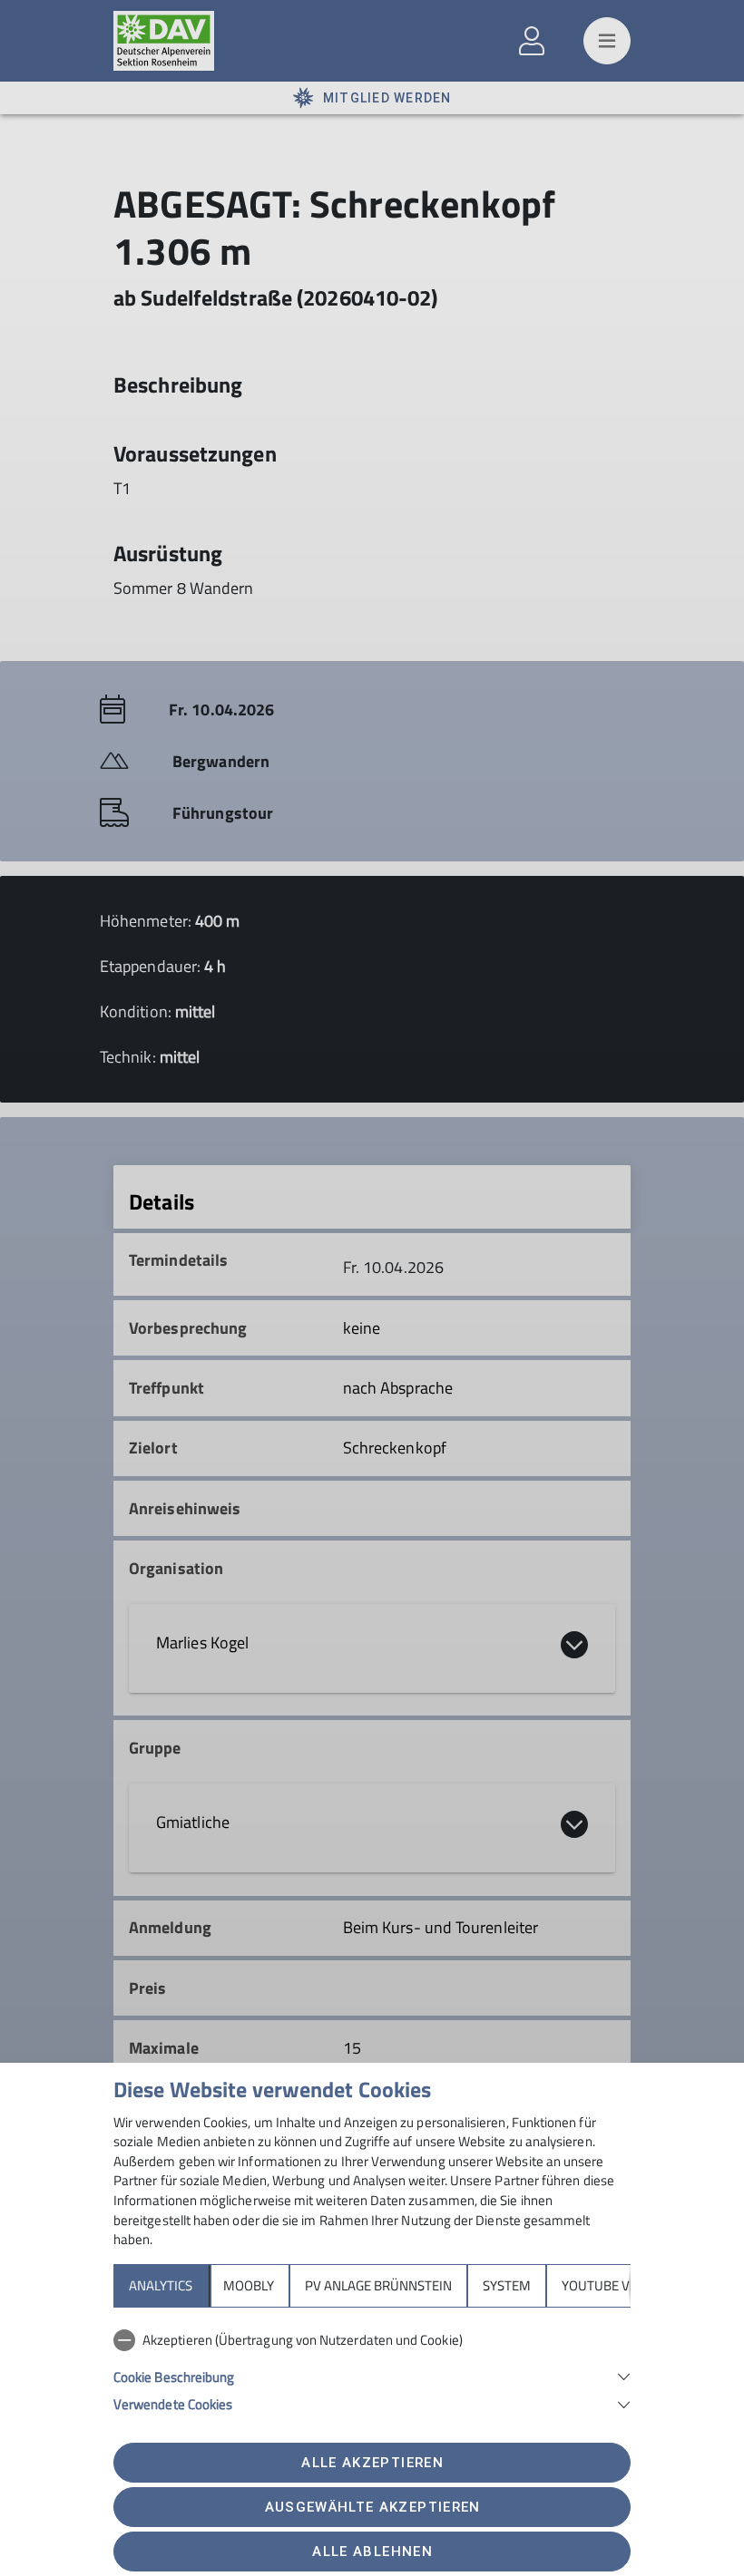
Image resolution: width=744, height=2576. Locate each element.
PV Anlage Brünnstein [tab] (378, 2285)
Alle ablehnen (372, 2552)
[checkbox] (372, 2340)
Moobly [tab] (249, 2285)
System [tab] (507, 2285)
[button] (372, 2375)
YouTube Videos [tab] (614, 2285)
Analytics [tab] (161, 2285)
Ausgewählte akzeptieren (373, 2507)
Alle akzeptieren (372, 2463)
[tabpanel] (372, 2368)
